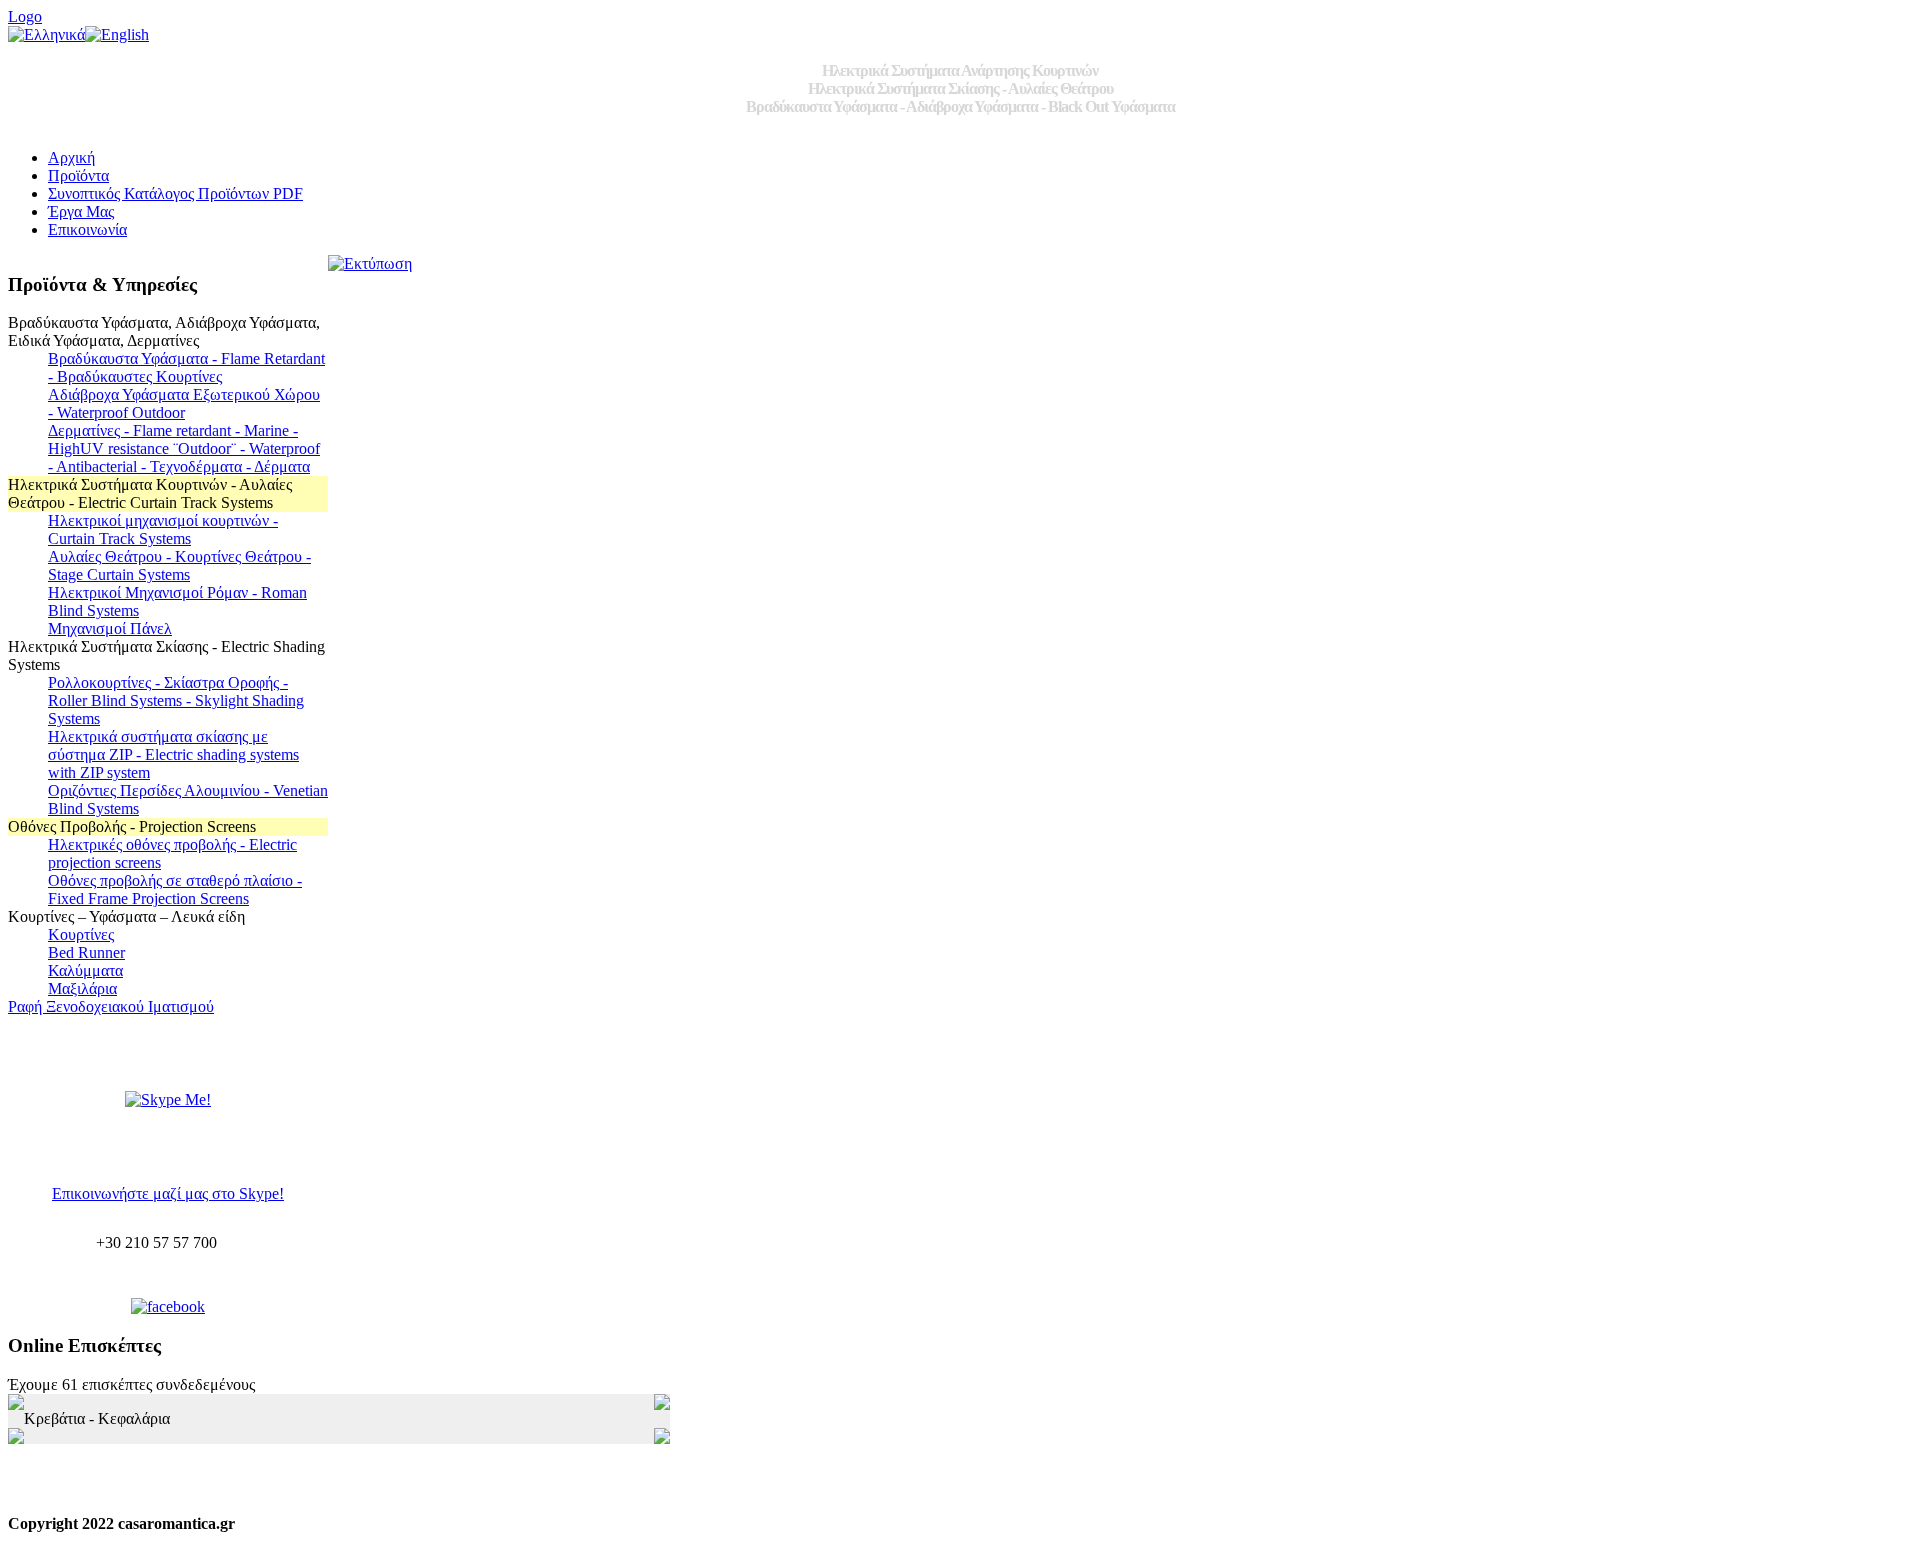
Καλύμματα (85, 970)
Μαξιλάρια (82, 988)
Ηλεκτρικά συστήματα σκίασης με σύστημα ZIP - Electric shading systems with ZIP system (173, 754)
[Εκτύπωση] (370, 258)
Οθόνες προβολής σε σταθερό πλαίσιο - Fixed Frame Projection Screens (175, 889)
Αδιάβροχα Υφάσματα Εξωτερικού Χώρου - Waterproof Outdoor (184, 403)
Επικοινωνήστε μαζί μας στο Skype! (168, 1193)
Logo (25, 16)
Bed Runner (86, 952)
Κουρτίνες (81, 934)
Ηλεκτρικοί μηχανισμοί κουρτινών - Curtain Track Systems (163, 529)
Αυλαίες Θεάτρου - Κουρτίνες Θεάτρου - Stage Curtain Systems (179, 565)
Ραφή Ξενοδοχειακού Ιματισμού (111, 1006)
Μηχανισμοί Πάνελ (110, 628)
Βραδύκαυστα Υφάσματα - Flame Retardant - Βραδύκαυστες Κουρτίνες (186, 367)
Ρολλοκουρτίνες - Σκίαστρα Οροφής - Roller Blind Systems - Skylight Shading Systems (176, 700)
